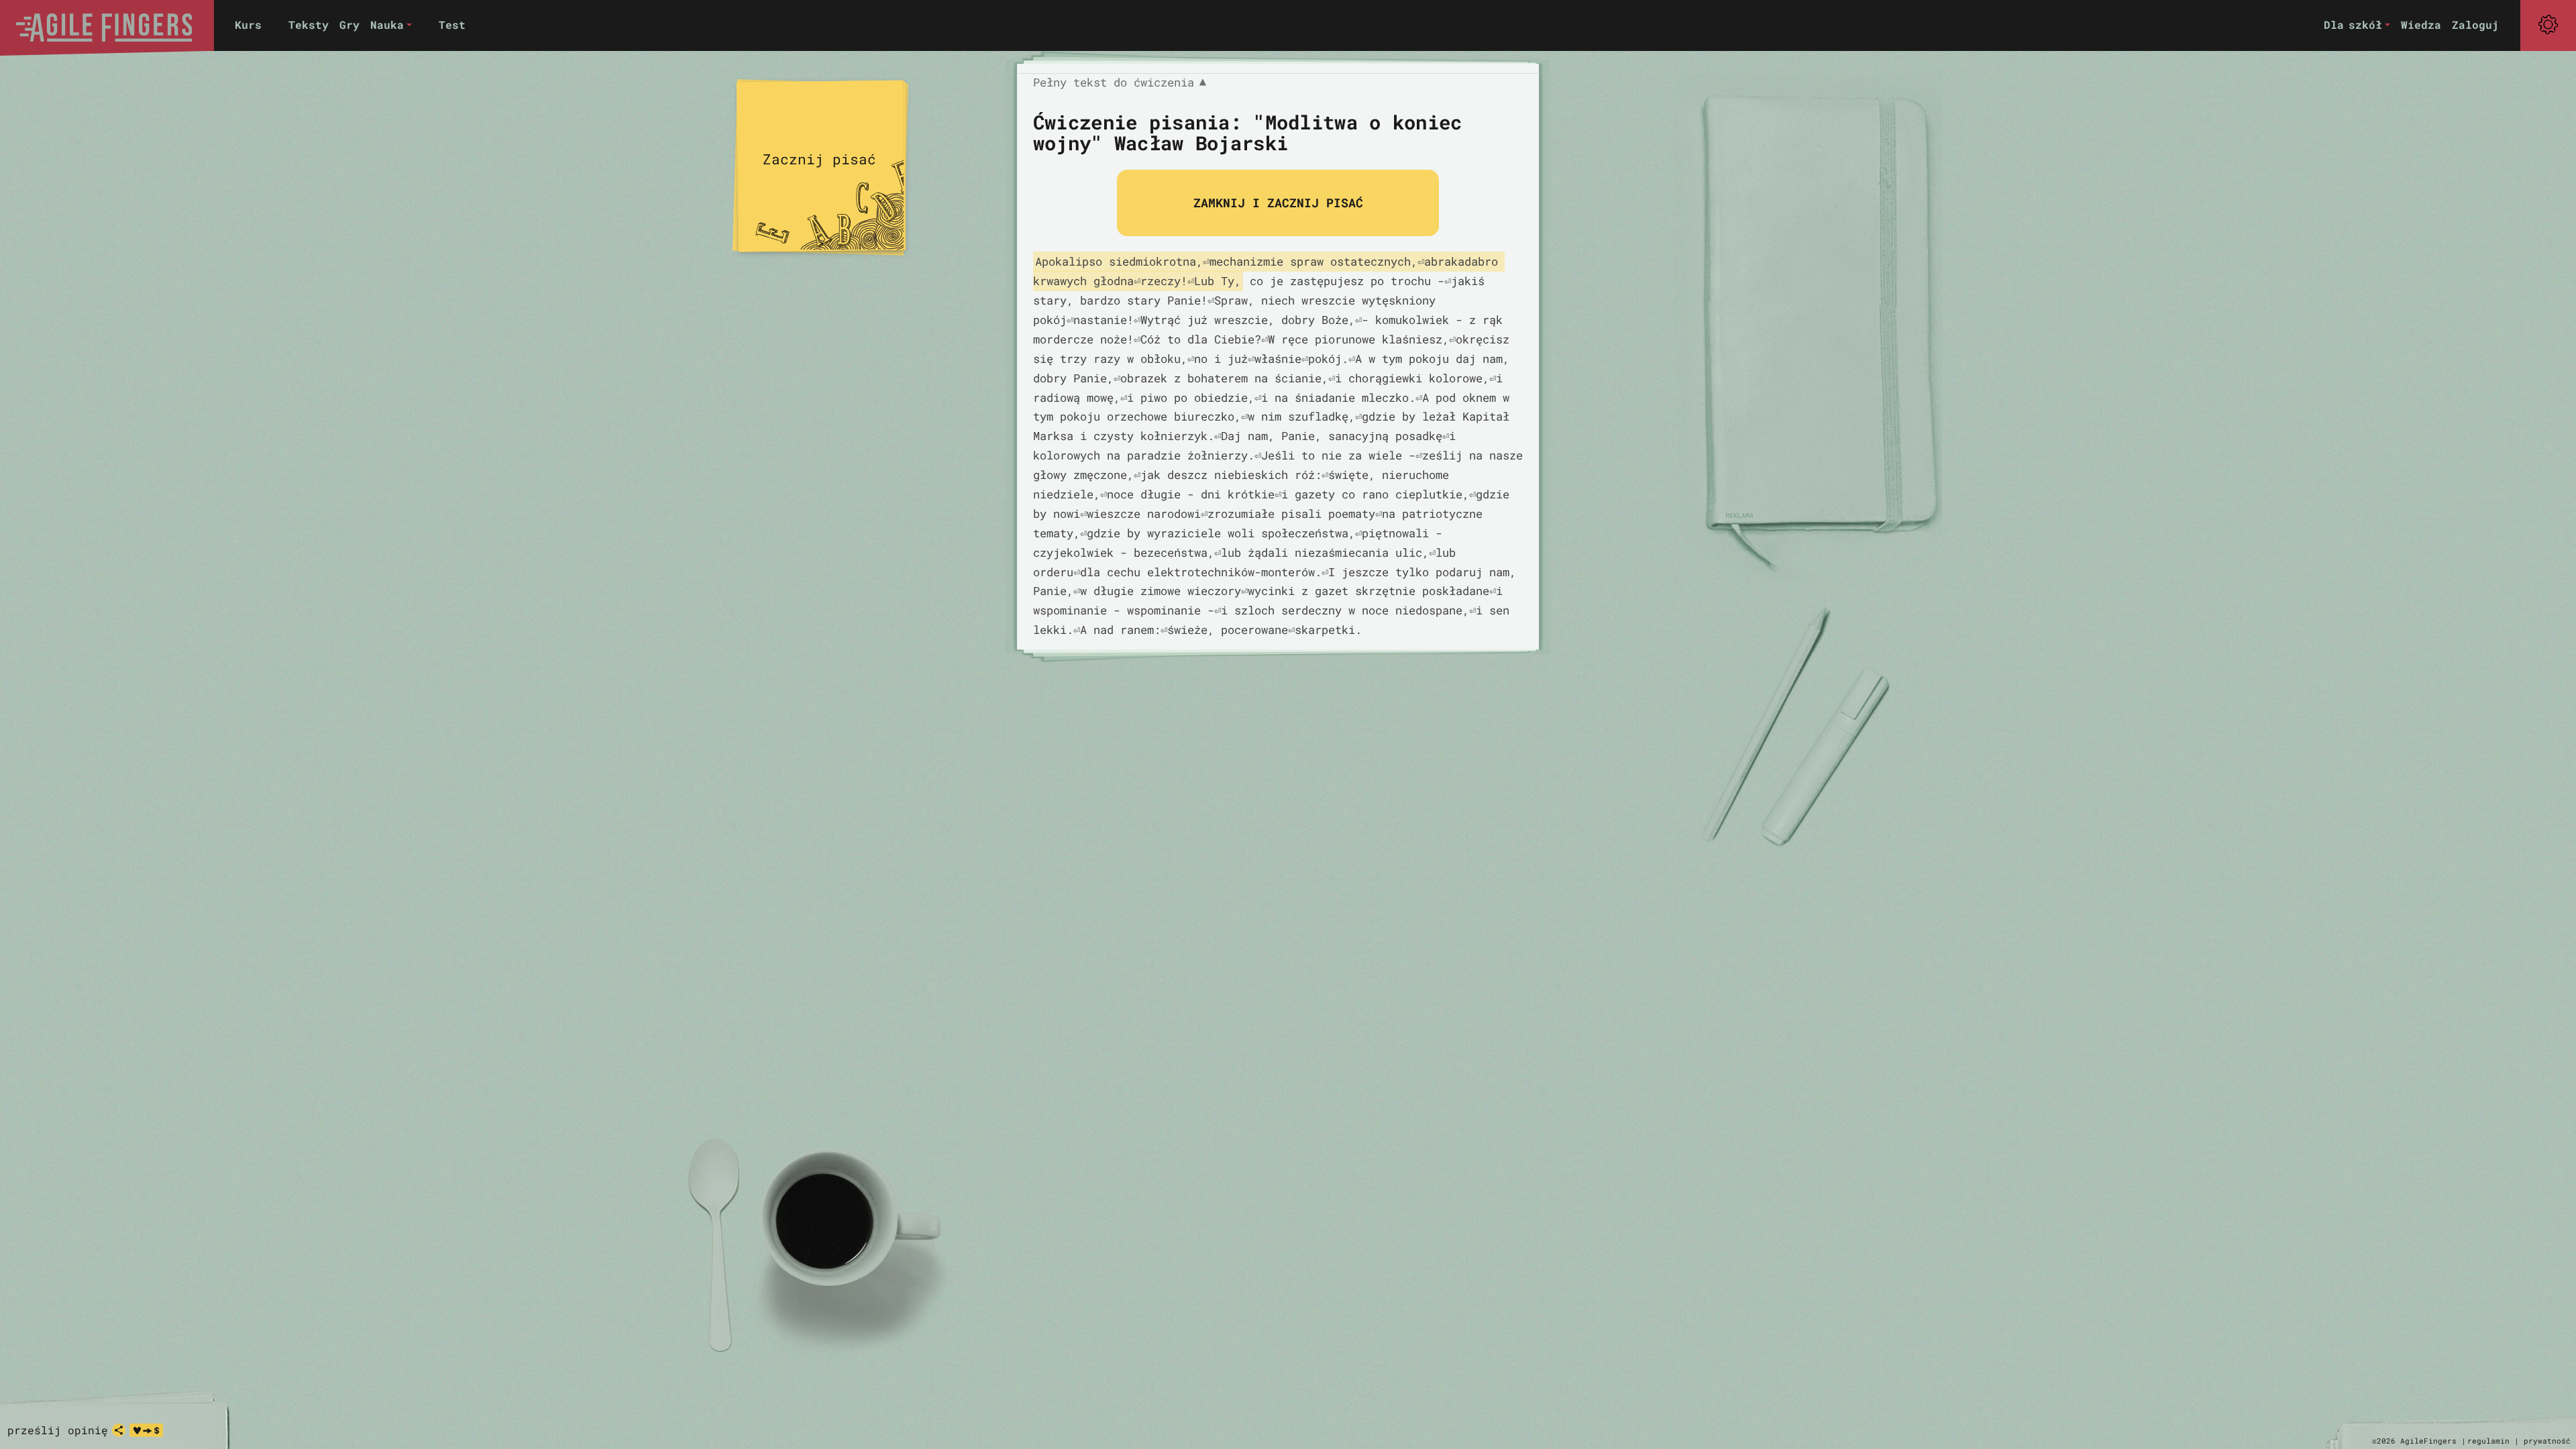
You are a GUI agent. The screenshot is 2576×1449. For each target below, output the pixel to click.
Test (452, 24)
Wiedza (2421, 24)
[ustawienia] (2548, 25)
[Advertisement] (1818, 309)
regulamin (2488, 1441)
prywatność (2547, 1441)
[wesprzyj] (146, 1430)
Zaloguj (2475, 24)
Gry (350, 24)
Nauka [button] (387, 24)
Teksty (309, 24)
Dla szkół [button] (2353, 24)
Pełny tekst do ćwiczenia (1120, 83)
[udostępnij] (119, 1430)
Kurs (248, 24)
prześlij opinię (58, 1430)
